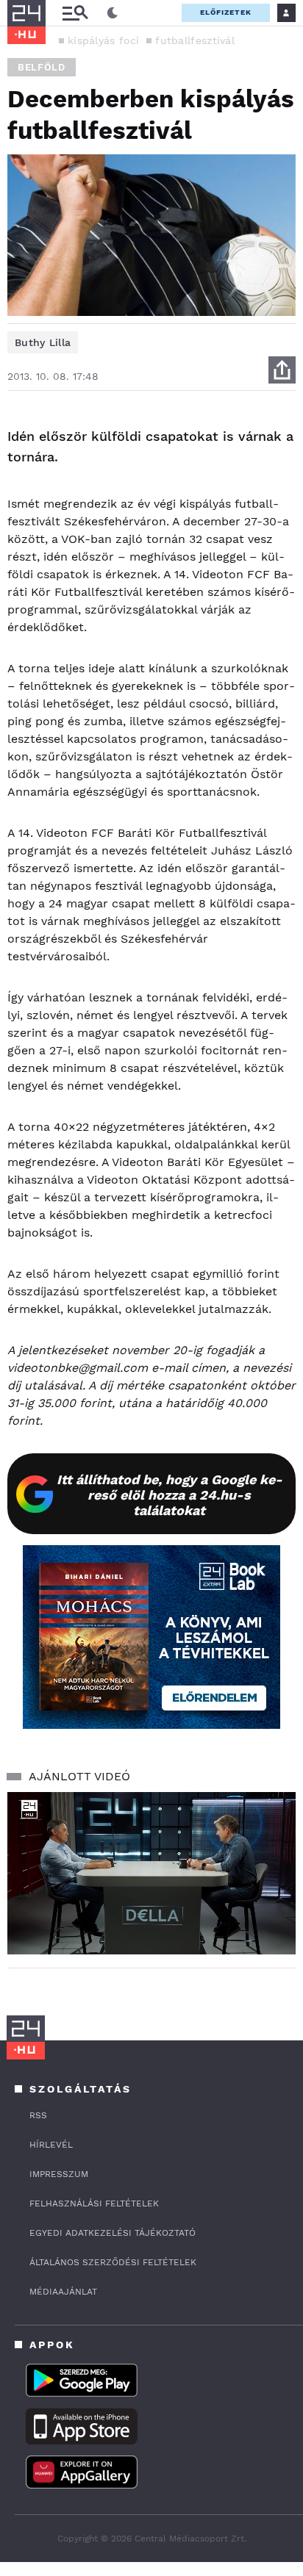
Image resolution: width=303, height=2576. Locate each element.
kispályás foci (103, 40)
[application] (151, 1873)
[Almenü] (75, 13)
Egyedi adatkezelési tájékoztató (113, 2233)
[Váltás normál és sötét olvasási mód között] (113, 13)
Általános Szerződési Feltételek (113, 2262)
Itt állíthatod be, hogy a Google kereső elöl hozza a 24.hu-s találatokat (170, 1495)
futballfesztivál (195, 40)
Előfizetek (226, 12)
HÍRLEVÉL (51, 2145)
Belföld (42, 67)
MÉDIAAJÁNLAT (63, 2292)
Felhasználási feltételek (94, 2203)
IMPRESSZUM (59, 2174)
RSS (38, 2115)
